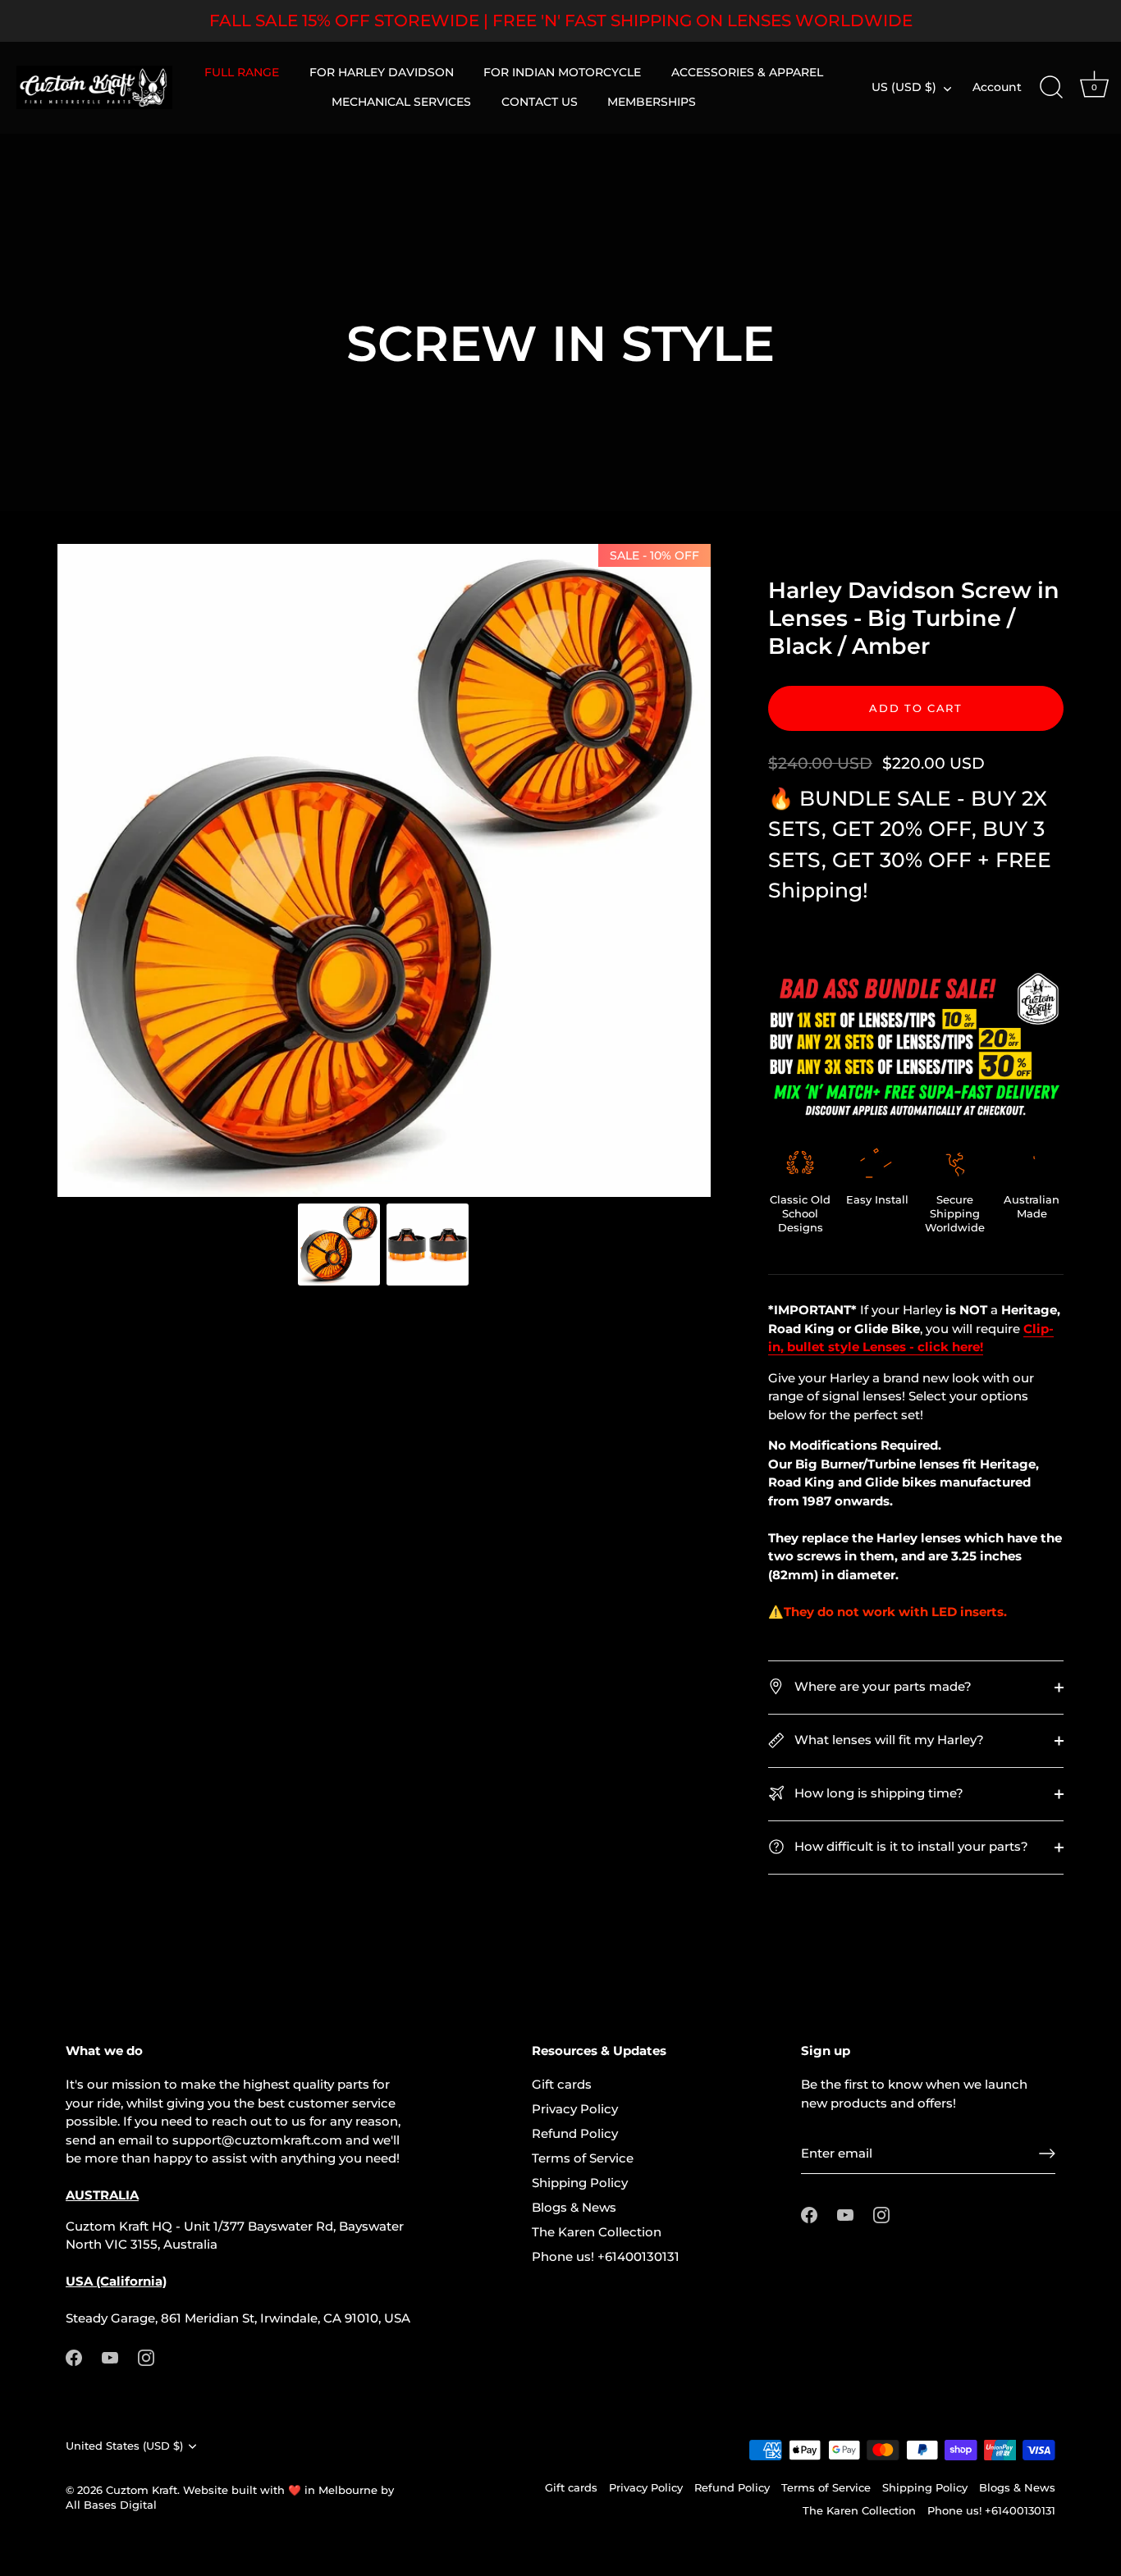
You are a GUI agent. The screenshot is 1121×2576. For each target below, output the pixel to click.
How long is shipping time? (877, 1793)
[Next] (687, 870)
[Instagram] (146, 2357)
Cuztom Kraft (142, 2490)
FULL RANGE (242, 72)
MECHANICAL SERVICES (401, 102)
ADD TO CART (916, 708)
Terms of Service (583, 2158)
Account (997, 87)
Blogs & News (574, 2207)
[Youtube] (110, 2357)
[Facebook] (74, 2357)
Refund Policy (575, 2133)
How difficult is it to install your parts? (910, 1846)
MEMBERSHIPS (652, 102)
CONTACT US (540, 102)
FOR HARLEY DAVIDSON (382, 72)
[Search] (1051, 88)
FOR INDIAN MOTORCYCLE (562, 72)
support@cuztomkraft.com (257, 2140)
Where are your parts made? (881, 1686)
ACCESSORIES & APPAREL (747, 72)
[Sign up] (1047, 2154)
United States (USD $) (124, 2446)
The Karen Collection (597, 2232)
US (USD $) (904, 87)
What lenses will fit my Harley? (888, 1740)
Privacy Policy (575, 2109)
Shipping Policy (580, 2183)
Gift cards (562, 2084)
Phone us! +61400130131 (606, 2256)
